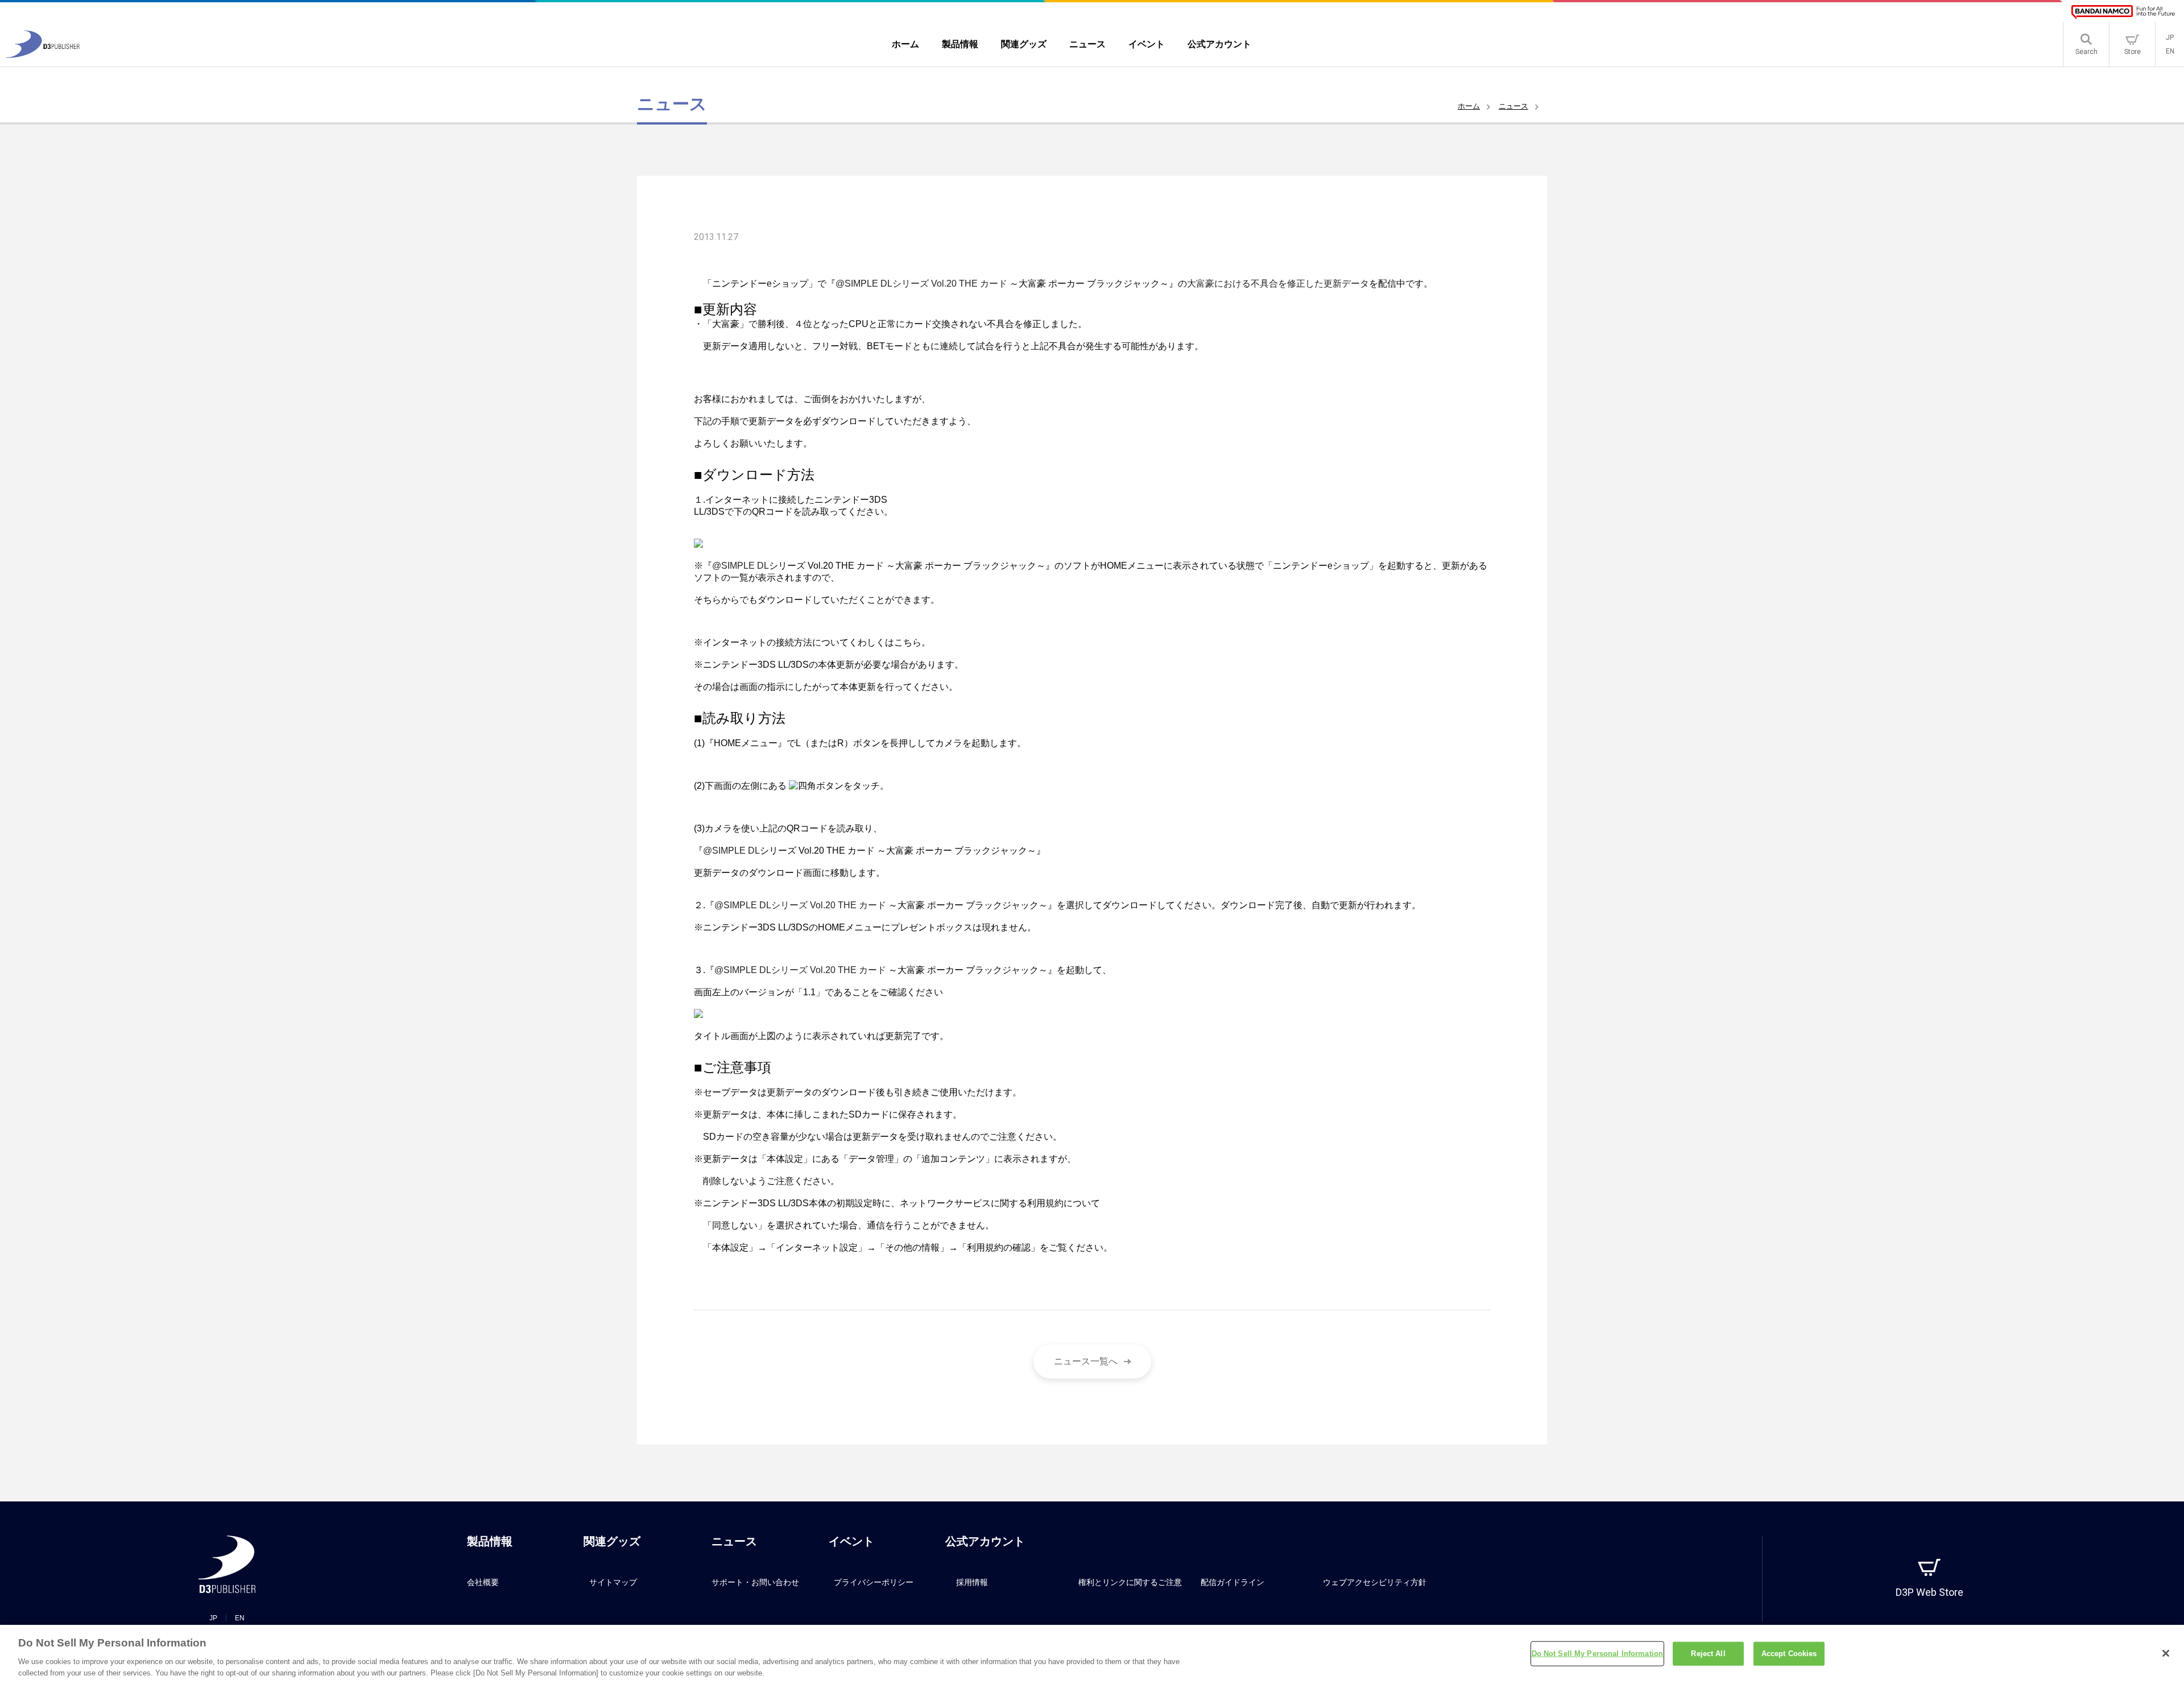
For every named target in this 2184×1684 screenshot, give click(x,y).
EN (2170, 51)
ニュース (1513, 106)
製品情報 (490, 1541)
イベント (851, 1541)
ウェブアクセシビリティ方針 (1375, 1582)
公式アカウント (985, 1541)
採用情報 (972, 1582)
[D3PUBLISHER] (43, 55)
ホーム (1469, 106)
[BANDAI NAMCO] (2123, 12)
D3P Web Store (1929, 1592)
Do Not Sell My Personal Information (1598, 1654)
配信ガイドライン (1232, 1582)
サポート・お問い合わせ (755, 1582)
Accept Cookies (1789, 1654)
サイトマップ (613, 1582)
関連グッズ (612, 1541)
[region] (1092, 1654)
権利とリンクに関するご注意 (1130, 1582)
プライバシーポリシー (874, 1582)
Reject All (1708, 1654)
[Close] (2166, 1653)
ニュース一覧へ (1086, 1361)
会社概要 (483, 1582)
